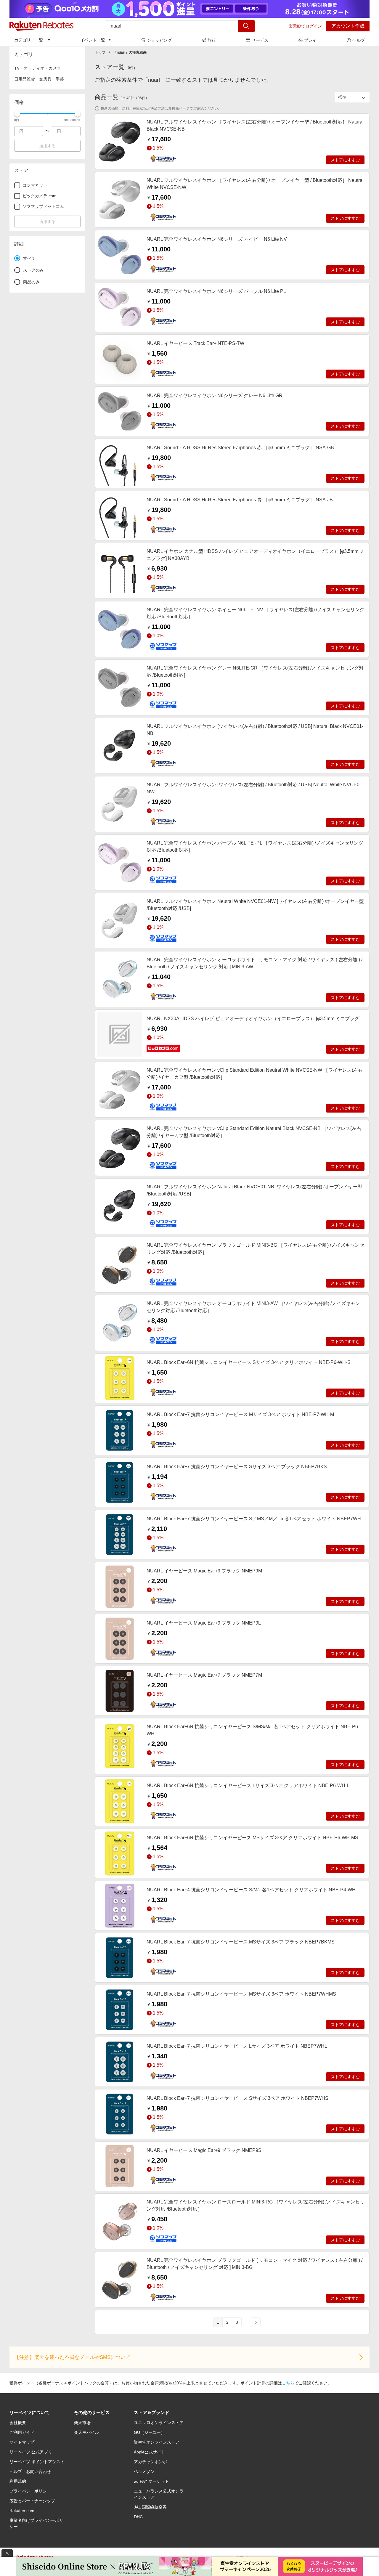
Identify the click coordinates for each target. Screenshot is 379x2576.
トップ (100, 52)
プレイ (310, 40)
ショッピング (159, 40)
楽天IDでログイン (305, 26)
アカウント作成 (348, 26)
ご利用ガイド (22, 2432)
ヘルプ (359, 40)
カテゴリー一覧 (29, 40)
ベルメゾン (144, 2471)
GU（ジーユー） (149, 2432)
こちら (288, 2383)
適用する (47, 146)
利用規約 (18, 2481)
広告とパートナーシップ (32, 2501)
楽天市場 (82, 2423)
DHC (138, 2517)
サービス (260, 40)
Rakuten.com (22, 2511)
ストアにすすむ (345, 160)
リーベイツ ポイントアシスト (37, 2462)
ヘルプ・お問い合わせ (30, 2471)
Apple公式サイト (150, 2452)
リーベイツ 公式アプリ (31, 2452)
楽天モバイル (86, 2432)
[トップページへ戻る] (41, 26)
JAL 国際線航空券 (150, 2507)
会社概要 (18, 2423)
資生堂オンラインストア (157, 2442)
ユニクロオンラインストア (159, 2423)
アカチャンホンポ (150, 2462)
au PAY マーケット (151, 2481)
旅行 (212, 40)
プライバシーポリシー (30, 2491)
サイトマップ (22, 2442)
